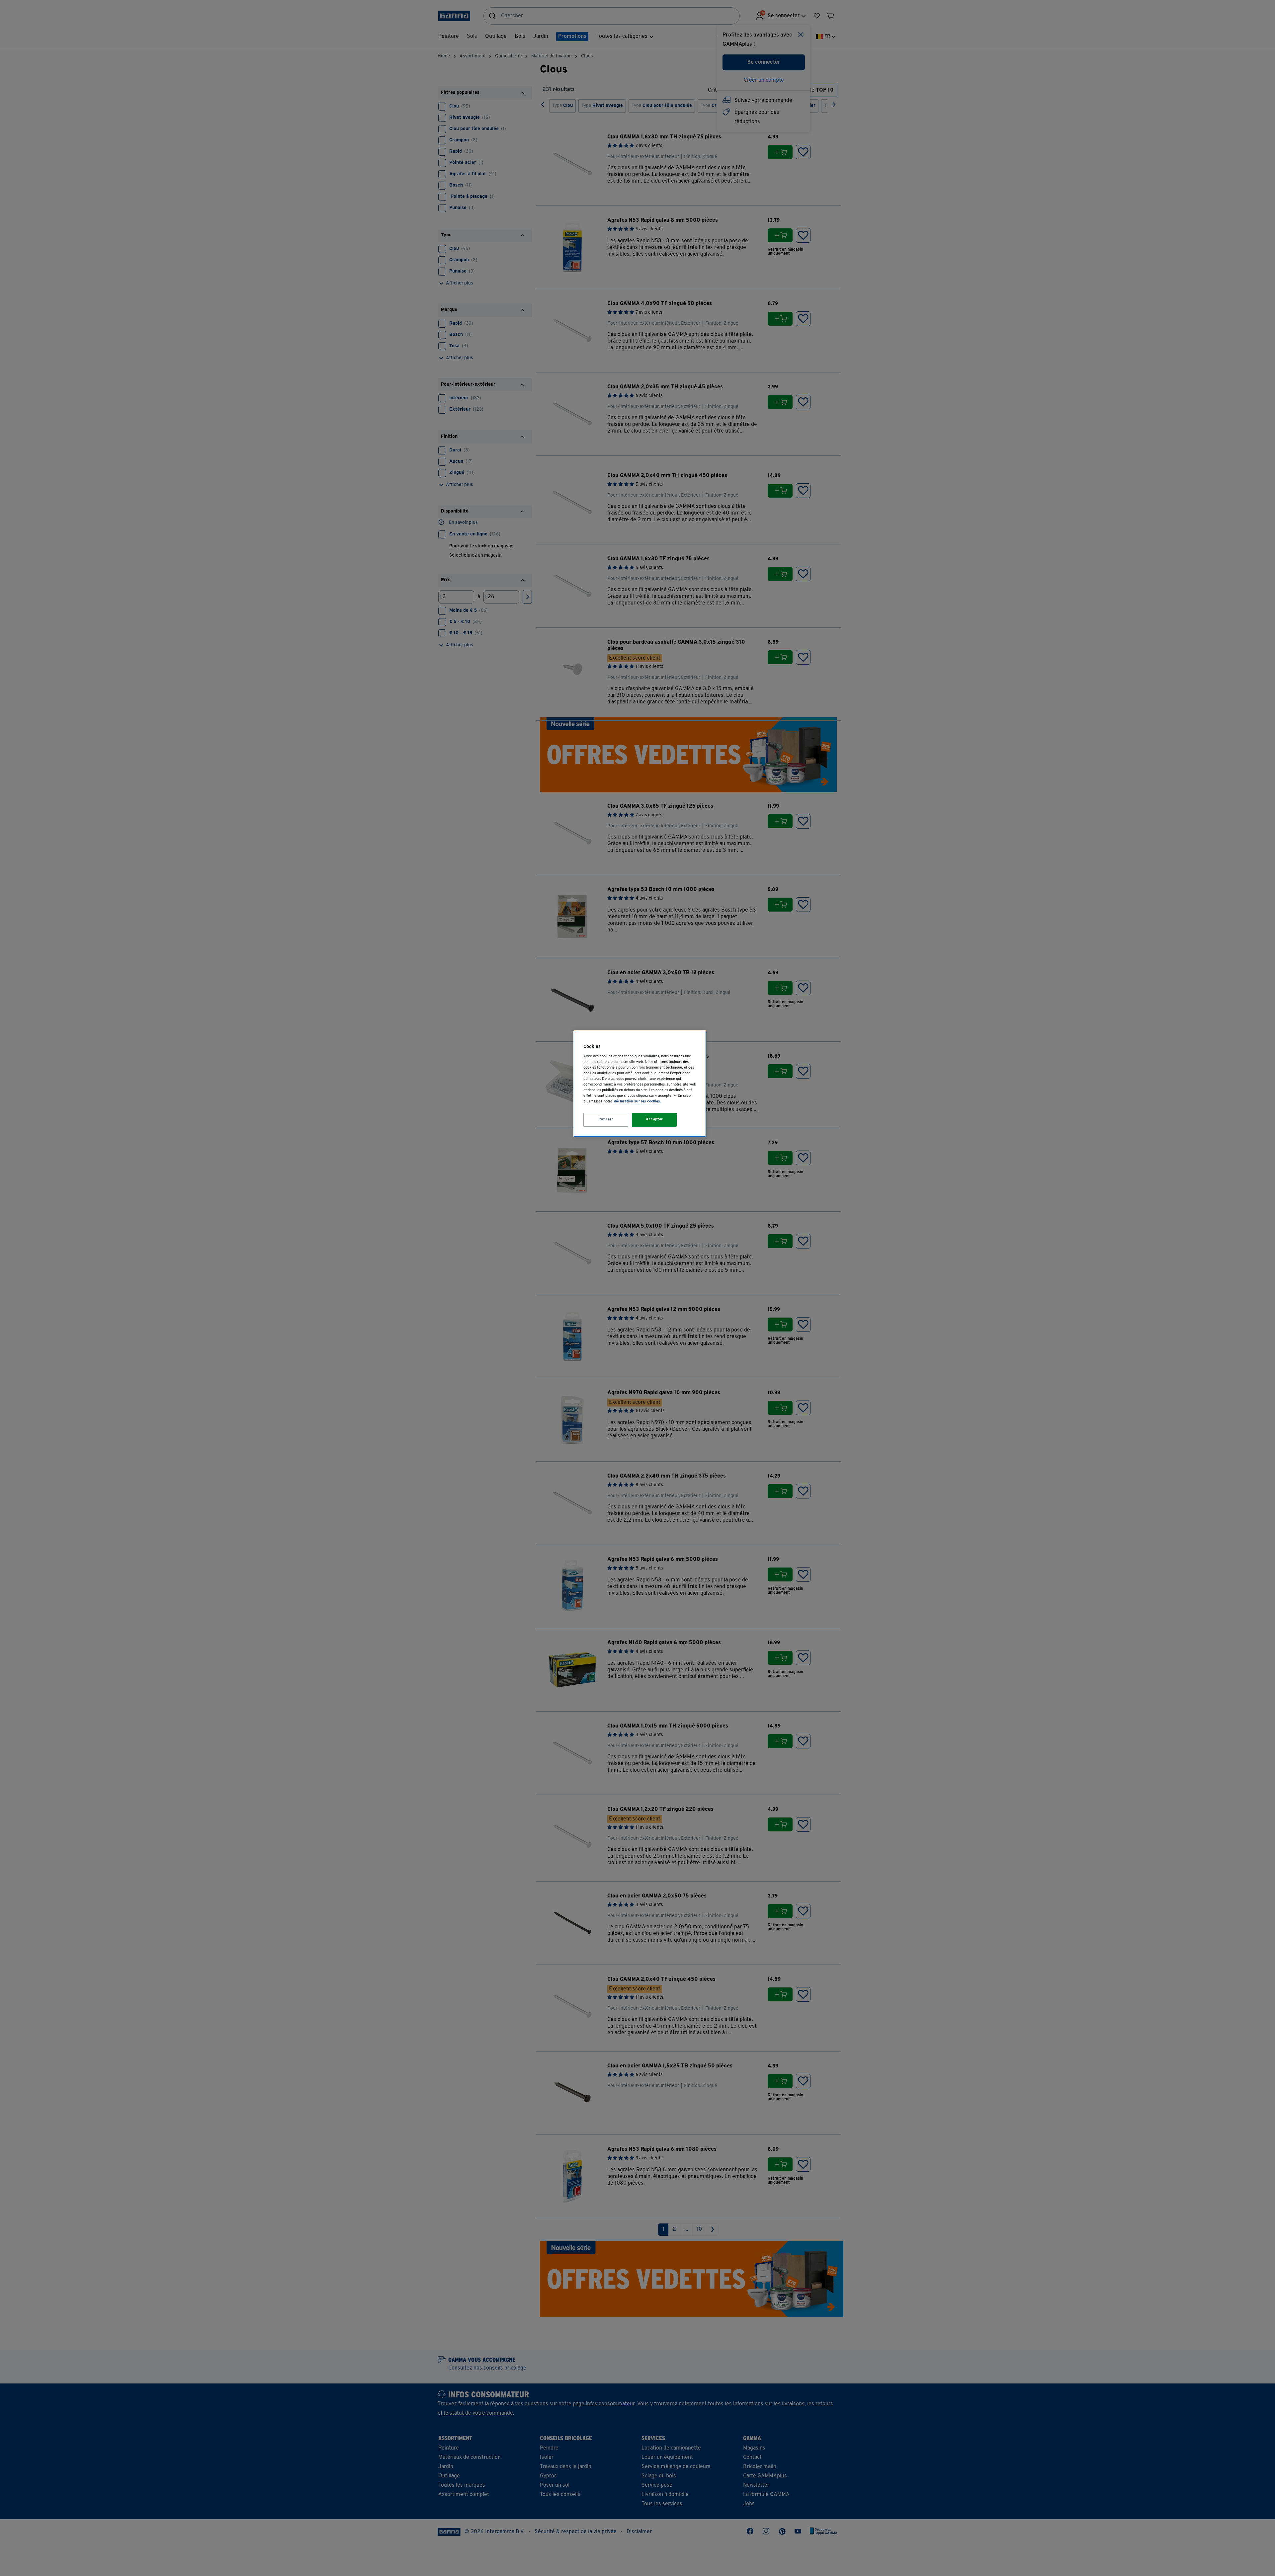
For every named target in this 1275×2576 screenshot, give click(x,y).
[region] (640, 1084)
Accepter (654, 1119)
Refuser (606, 1119)
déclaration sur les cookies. (637, 1101)
